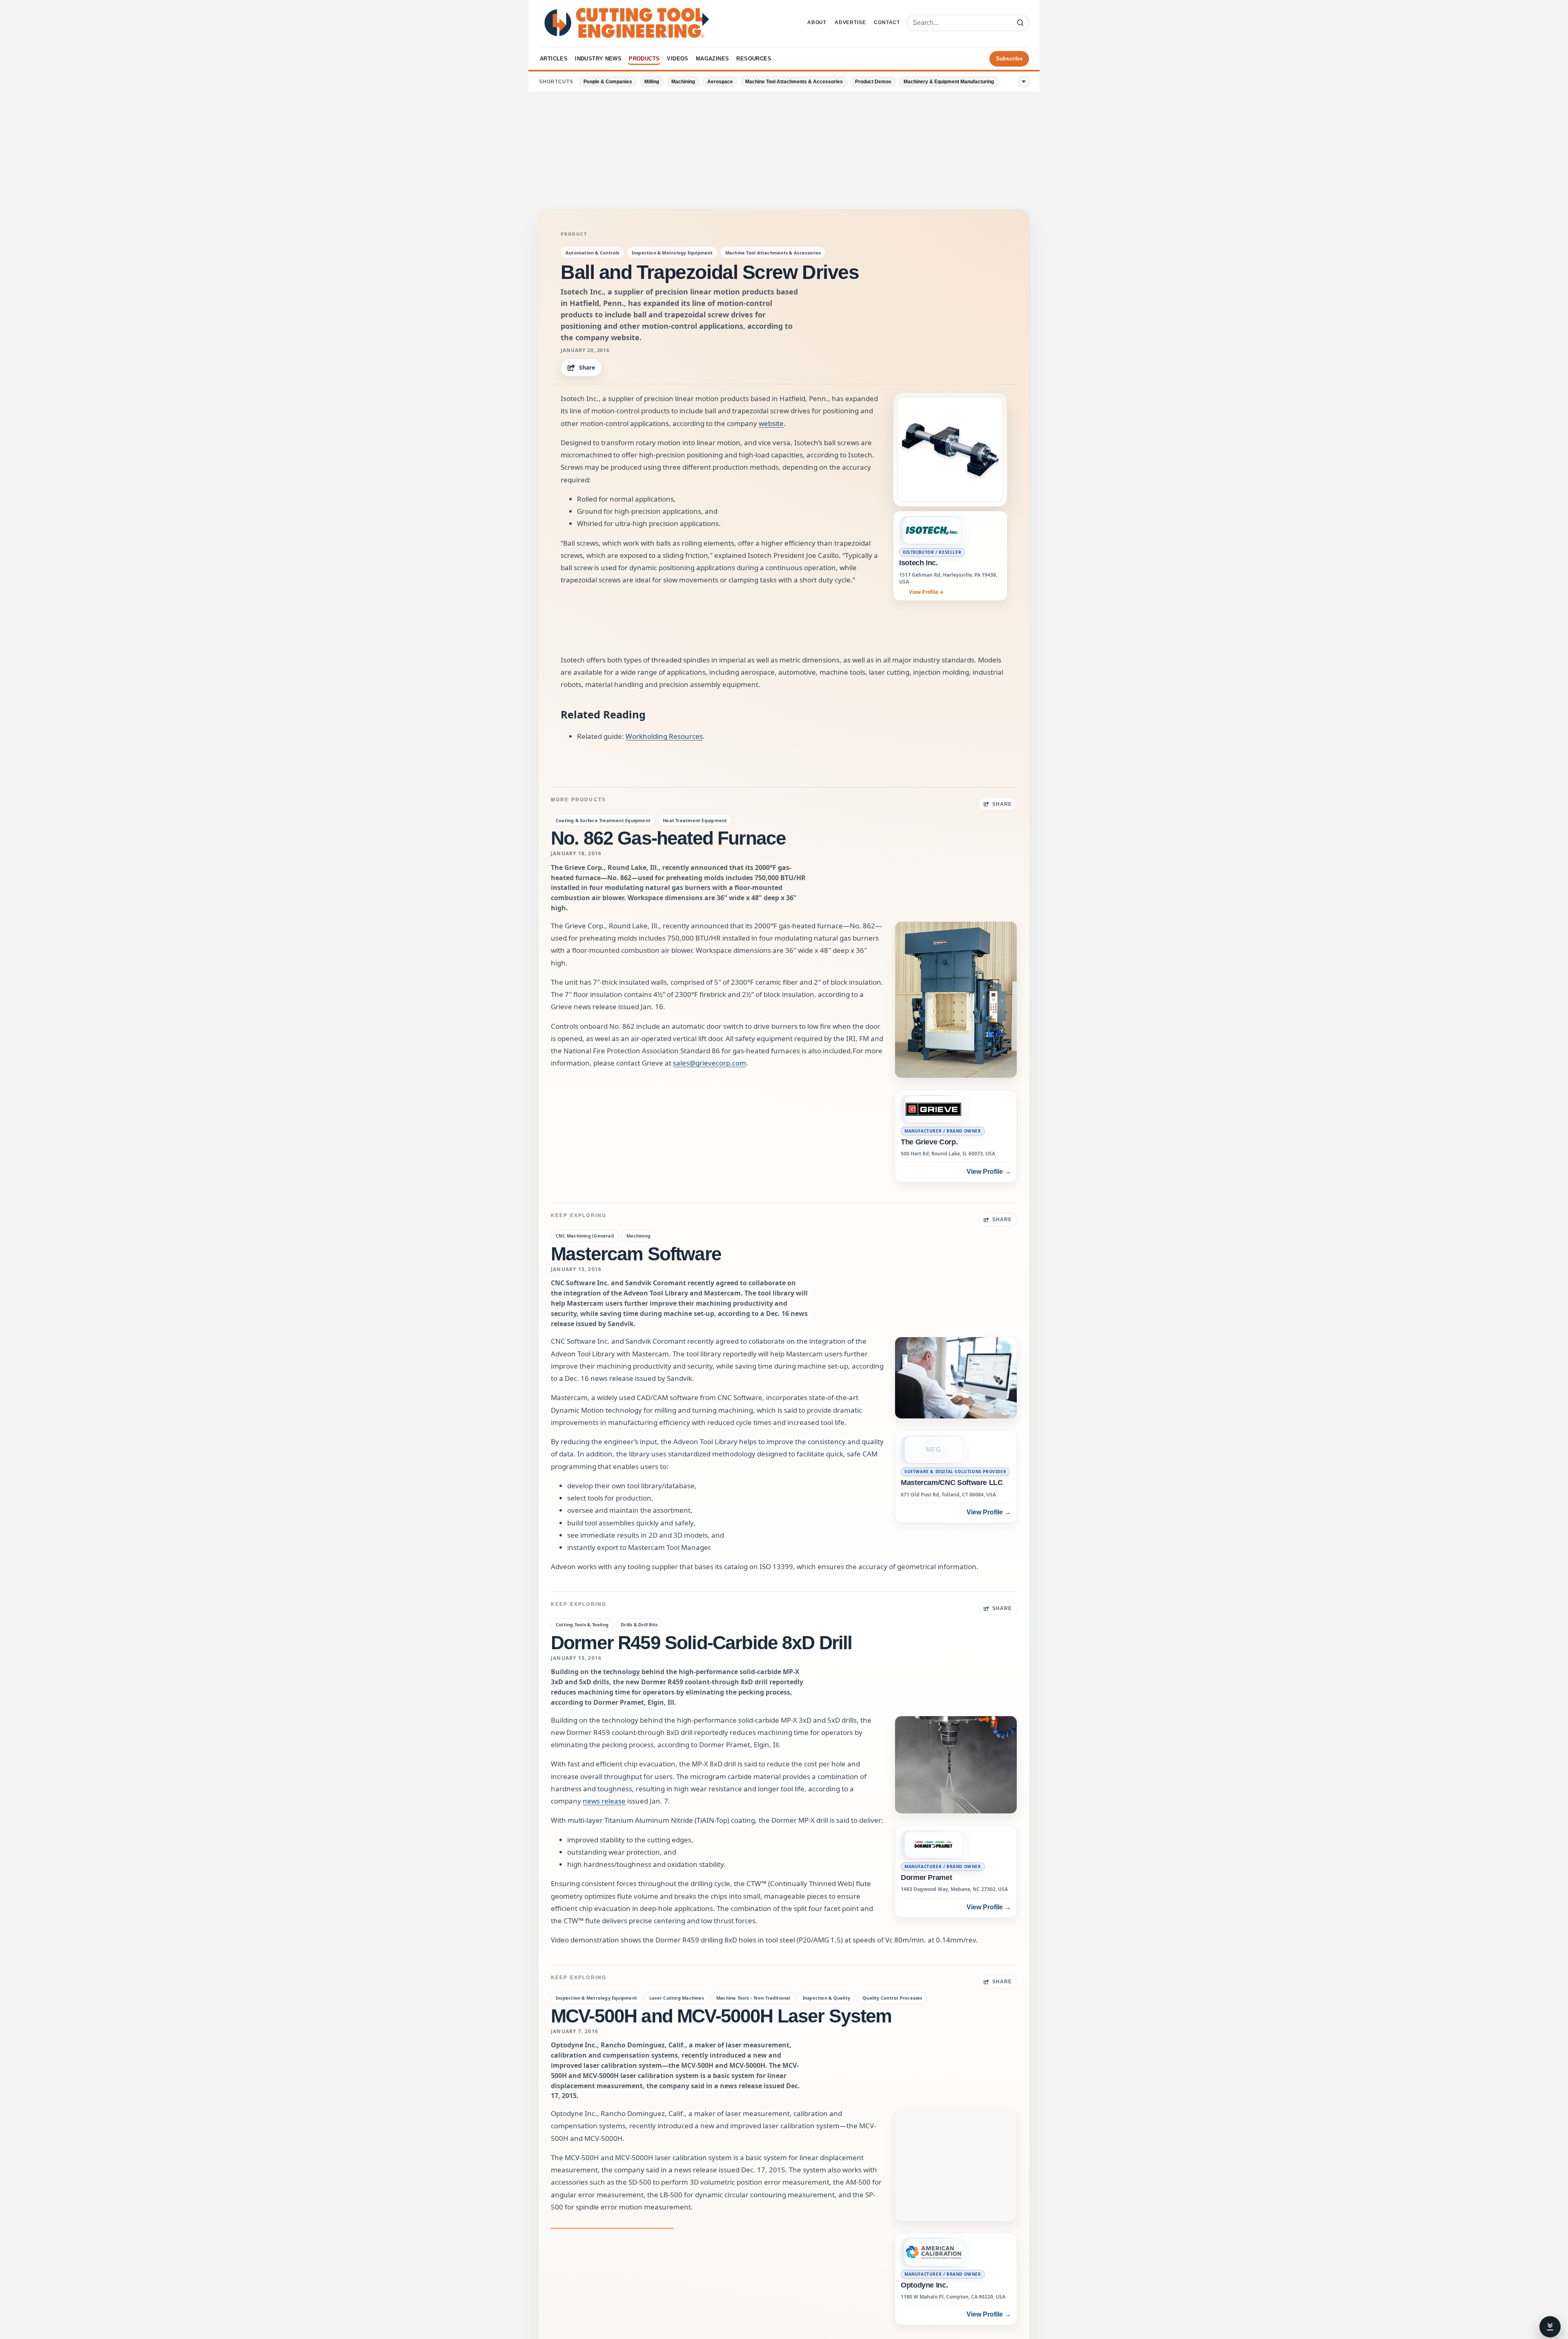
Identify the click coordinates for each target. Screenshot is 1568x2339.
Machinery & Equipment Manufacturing (949, 82)
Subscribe (1009, 59)
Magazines (713, 59)
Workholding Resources (664, 736)
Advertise (850, 22)
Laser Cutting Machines (677, 1998)
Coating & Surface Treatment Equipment (603, 820)
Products (644, 59)
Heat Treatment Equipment (695, 820)
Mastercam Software (636, 1254)
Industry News (598, 59)
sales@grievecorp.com (709, 1063)
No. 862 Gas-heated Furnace (668, 838)
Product (574, 234)
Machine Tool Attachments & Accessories (794, 82)
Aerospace (720, 82)
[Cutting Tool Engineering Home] (627, 23)
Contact (887, 22)
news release (604, 1801)
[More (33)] (1024, 82)
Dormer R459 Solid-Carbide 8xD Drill (702, 1643)
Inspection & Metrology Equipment (672, 253)
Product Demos (873, 82)
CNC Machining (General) (585, 1236)
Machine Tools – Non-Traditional (753, 1998)
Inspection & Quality (826, 1998)
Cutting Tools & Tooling (582, 1624)
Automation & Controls (592, 253)
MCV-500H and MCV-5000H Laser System (721, 2016)
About (817, 22)
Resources (754, 59)
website (771, 423)
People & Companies (608, 82)
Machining (683, 82)
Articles (554, 59)
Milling (652, 82)
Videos (677, 59)
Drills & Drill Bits (639, 1624)
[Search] (1020, 23)
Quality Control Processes (892, 1998)
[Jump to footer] (1550, 2327)
